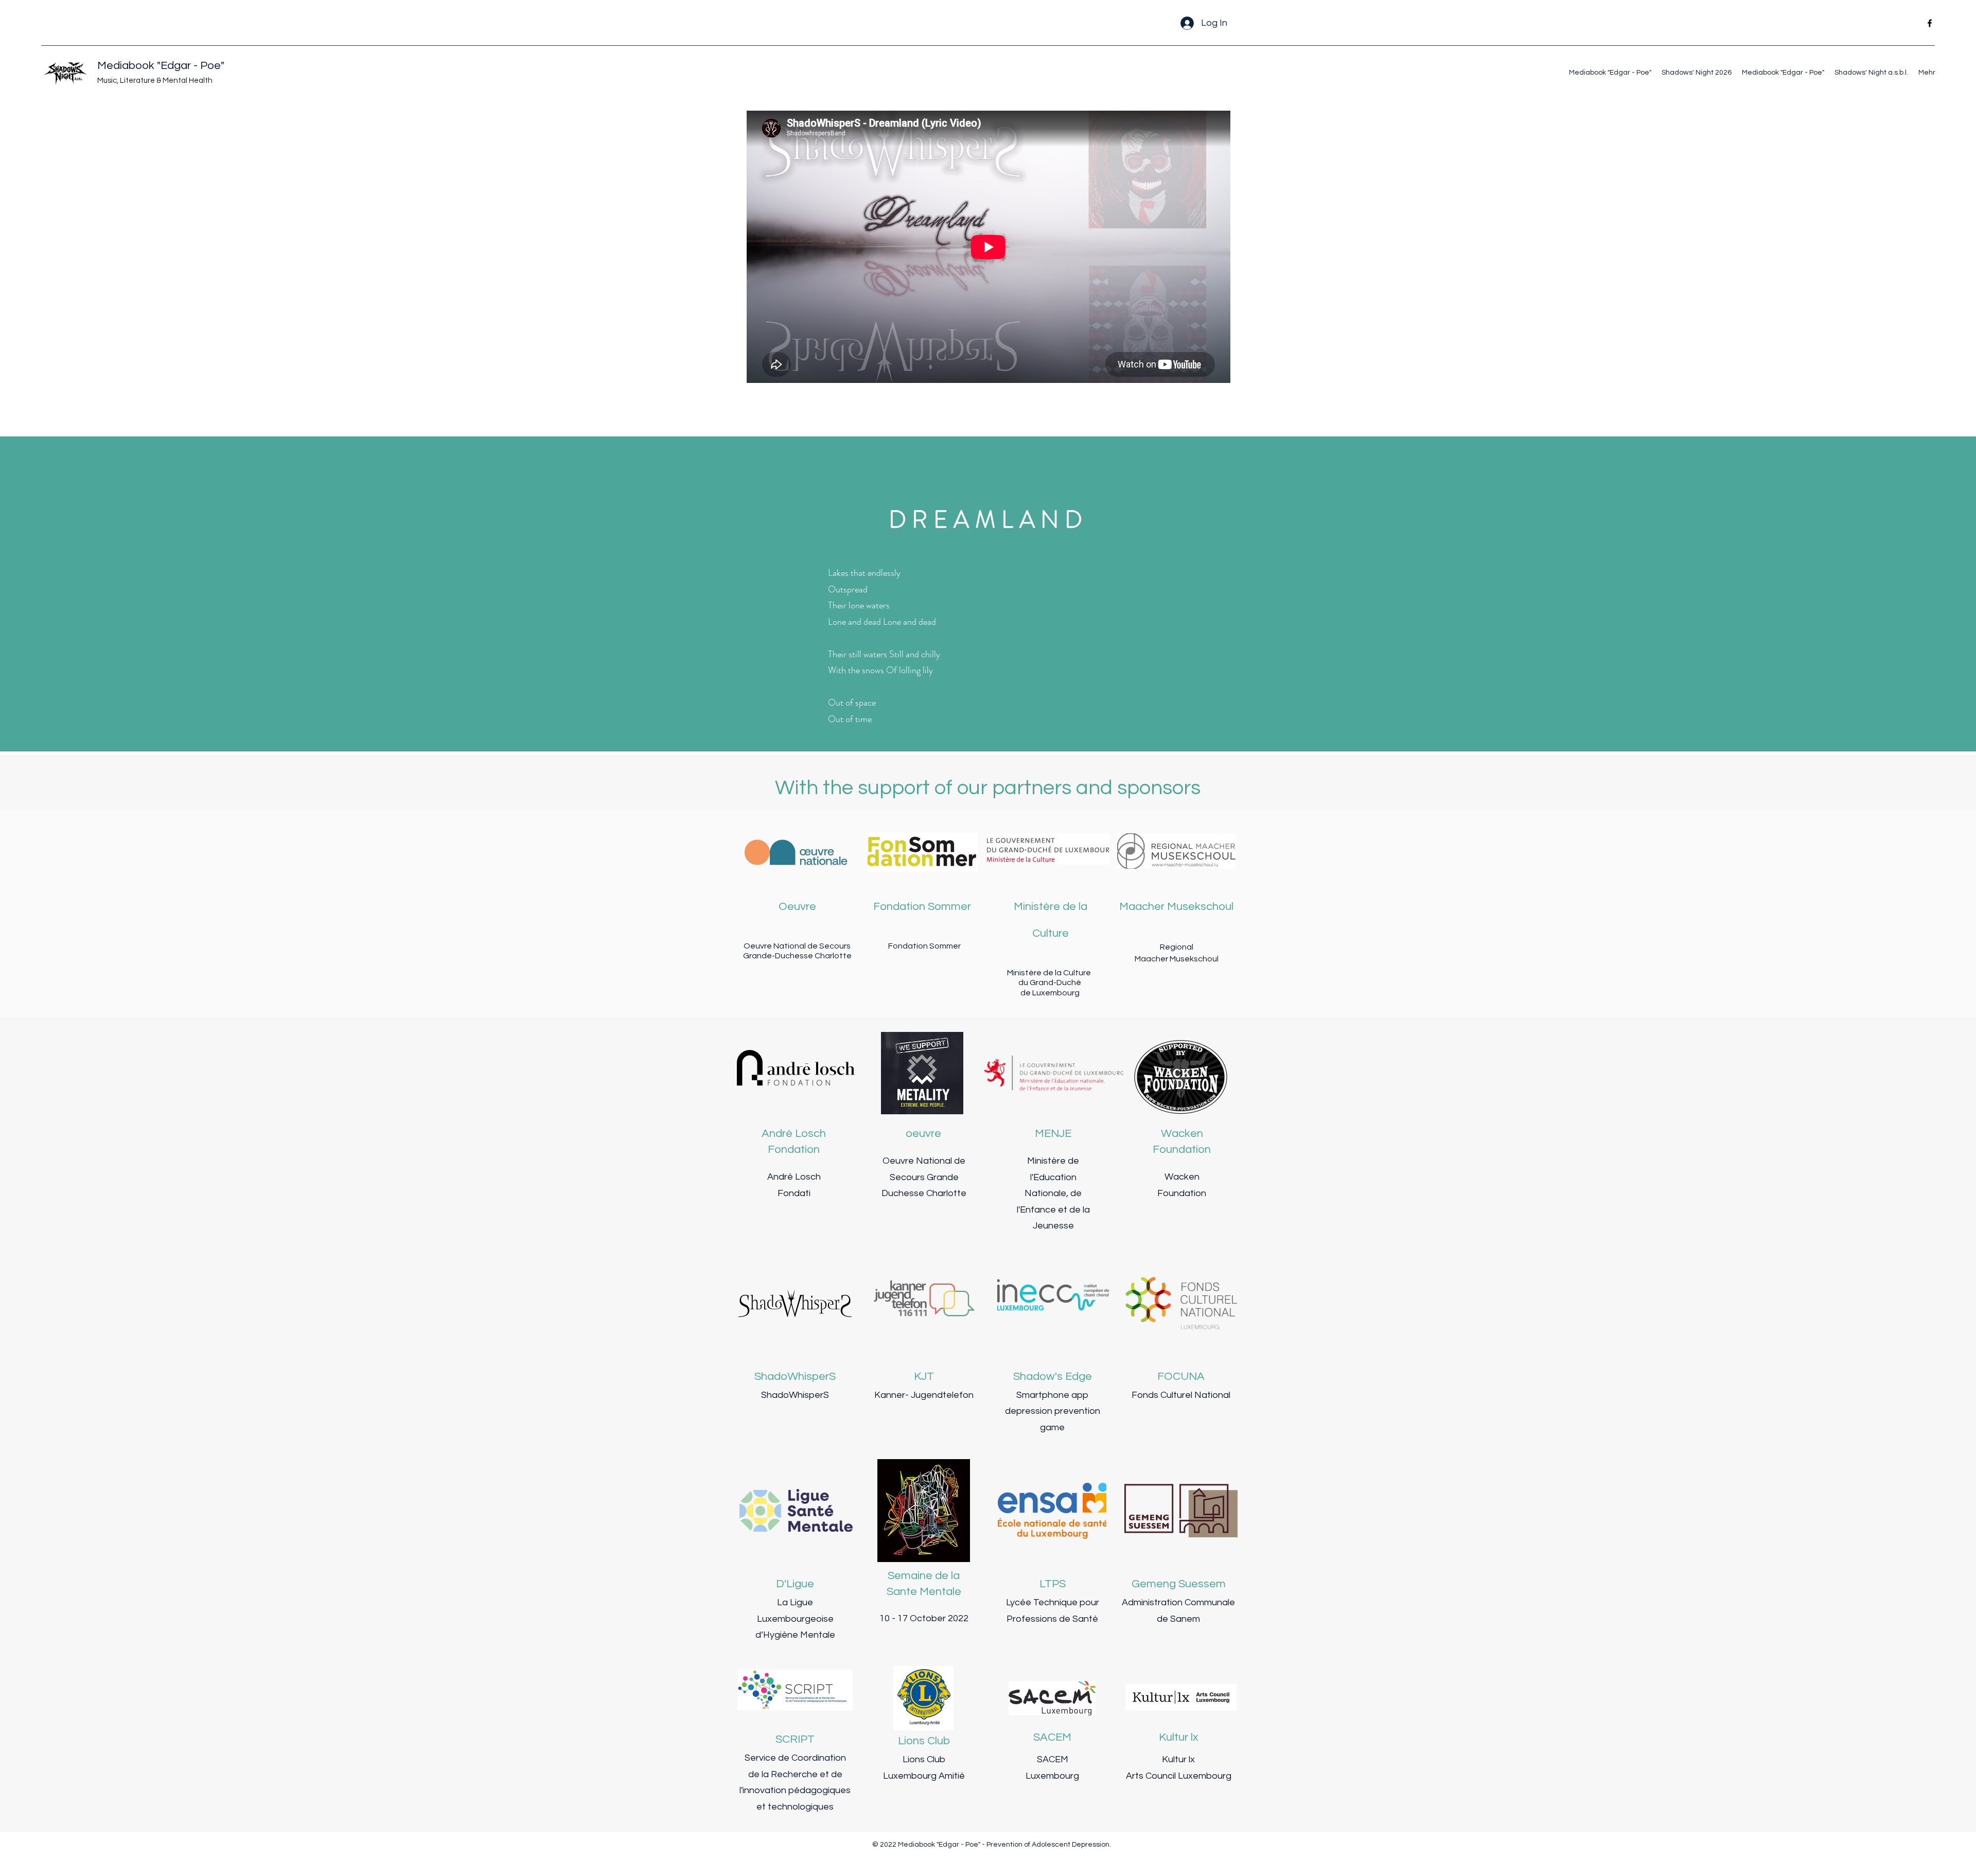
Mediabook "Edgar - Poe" (161, 66)
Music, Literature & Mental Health (155, 81)
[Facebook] (1930, 23)
